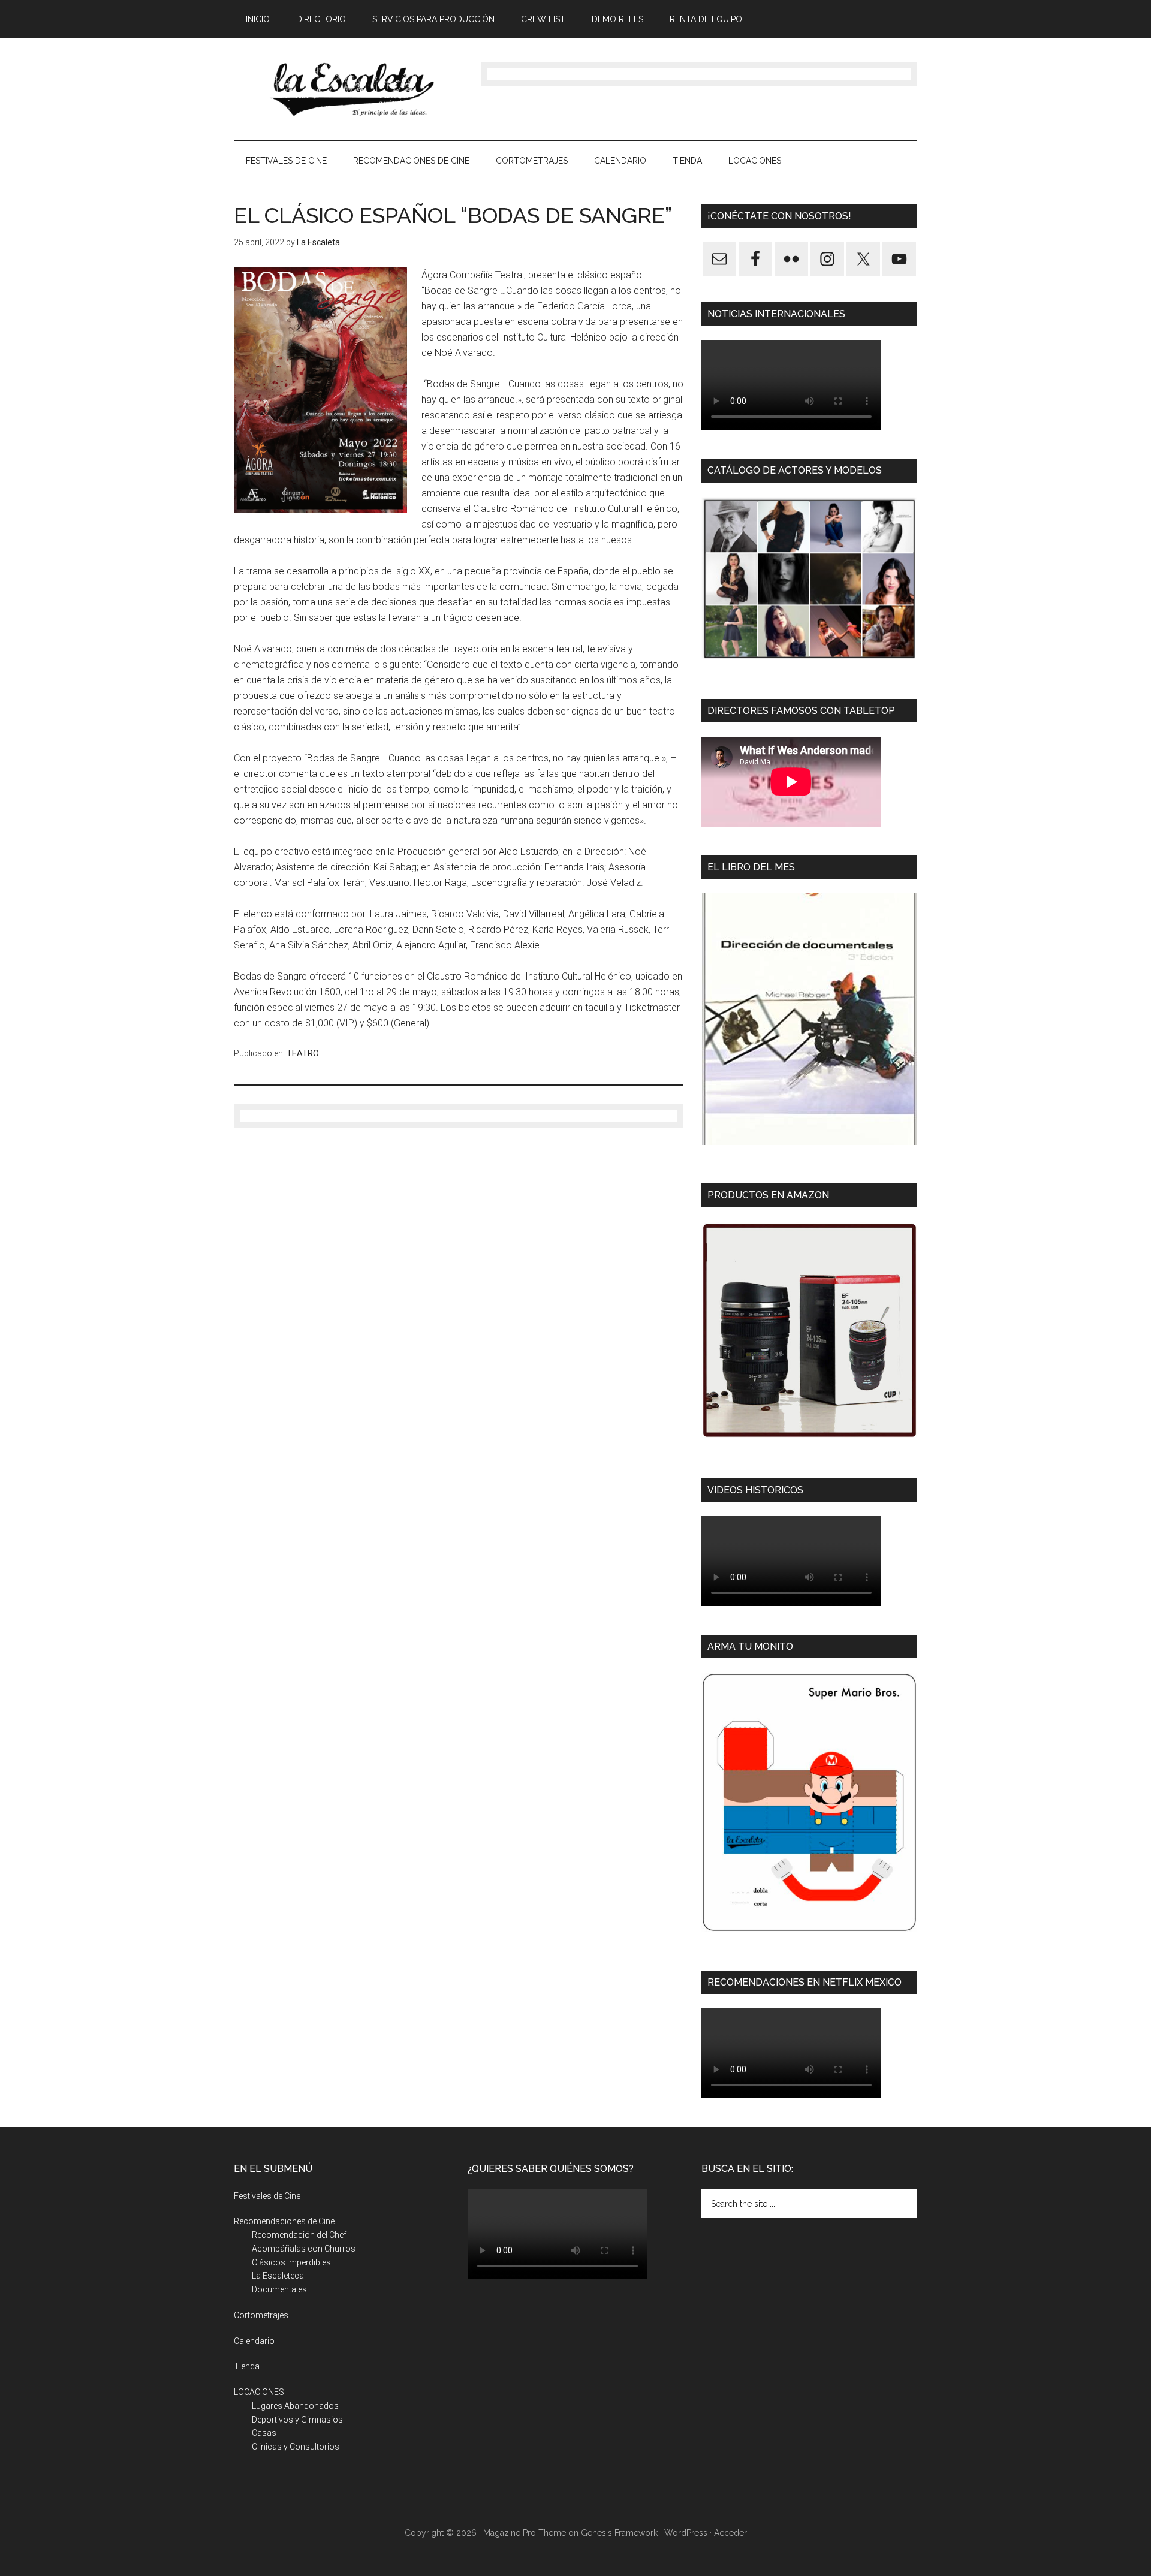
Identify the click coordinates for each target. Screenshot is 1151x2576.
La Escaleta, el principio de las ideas (348, 89)
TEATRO (303, 1053)
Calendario (254, 2341)
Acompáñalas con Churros (304, 2249)
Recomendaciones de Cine (284, 2221)
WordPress (686, 2533)
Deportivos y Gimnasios (297, 2420)
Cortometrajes (261, 2315)
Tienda (247, 2366)
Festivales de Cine (267, 2196)
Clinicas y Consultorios (296, 2447)
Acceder (730, 2533)
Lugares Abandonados (295, 2406)
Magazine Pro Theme (525, 2533)
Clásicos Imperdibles (291, 2262)
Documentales (279, 2289)
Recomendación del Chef (299, 2235)
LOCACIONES (259, 2392)
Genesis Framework (619, 2533)
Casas (264, 2433)
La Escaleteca (278, 2276)
